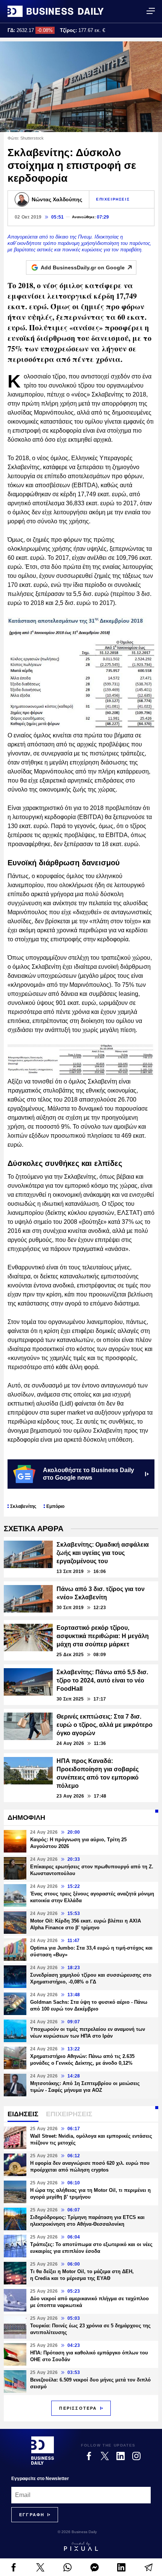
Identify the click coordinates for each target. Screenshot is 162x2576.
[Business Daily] (56, 11)
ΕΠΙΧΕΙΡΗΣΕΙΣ (113, 199)
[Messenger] (95, 2567)
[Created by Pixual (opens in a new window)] (81, 2546)
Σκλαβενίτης (23, 1506)
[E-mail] (148, 2567)
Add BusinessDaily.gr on (83, 267)
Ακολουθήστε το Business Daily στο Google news (89, 1474)
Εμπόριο (55, 1506)
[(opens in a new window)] (14, 2567)
